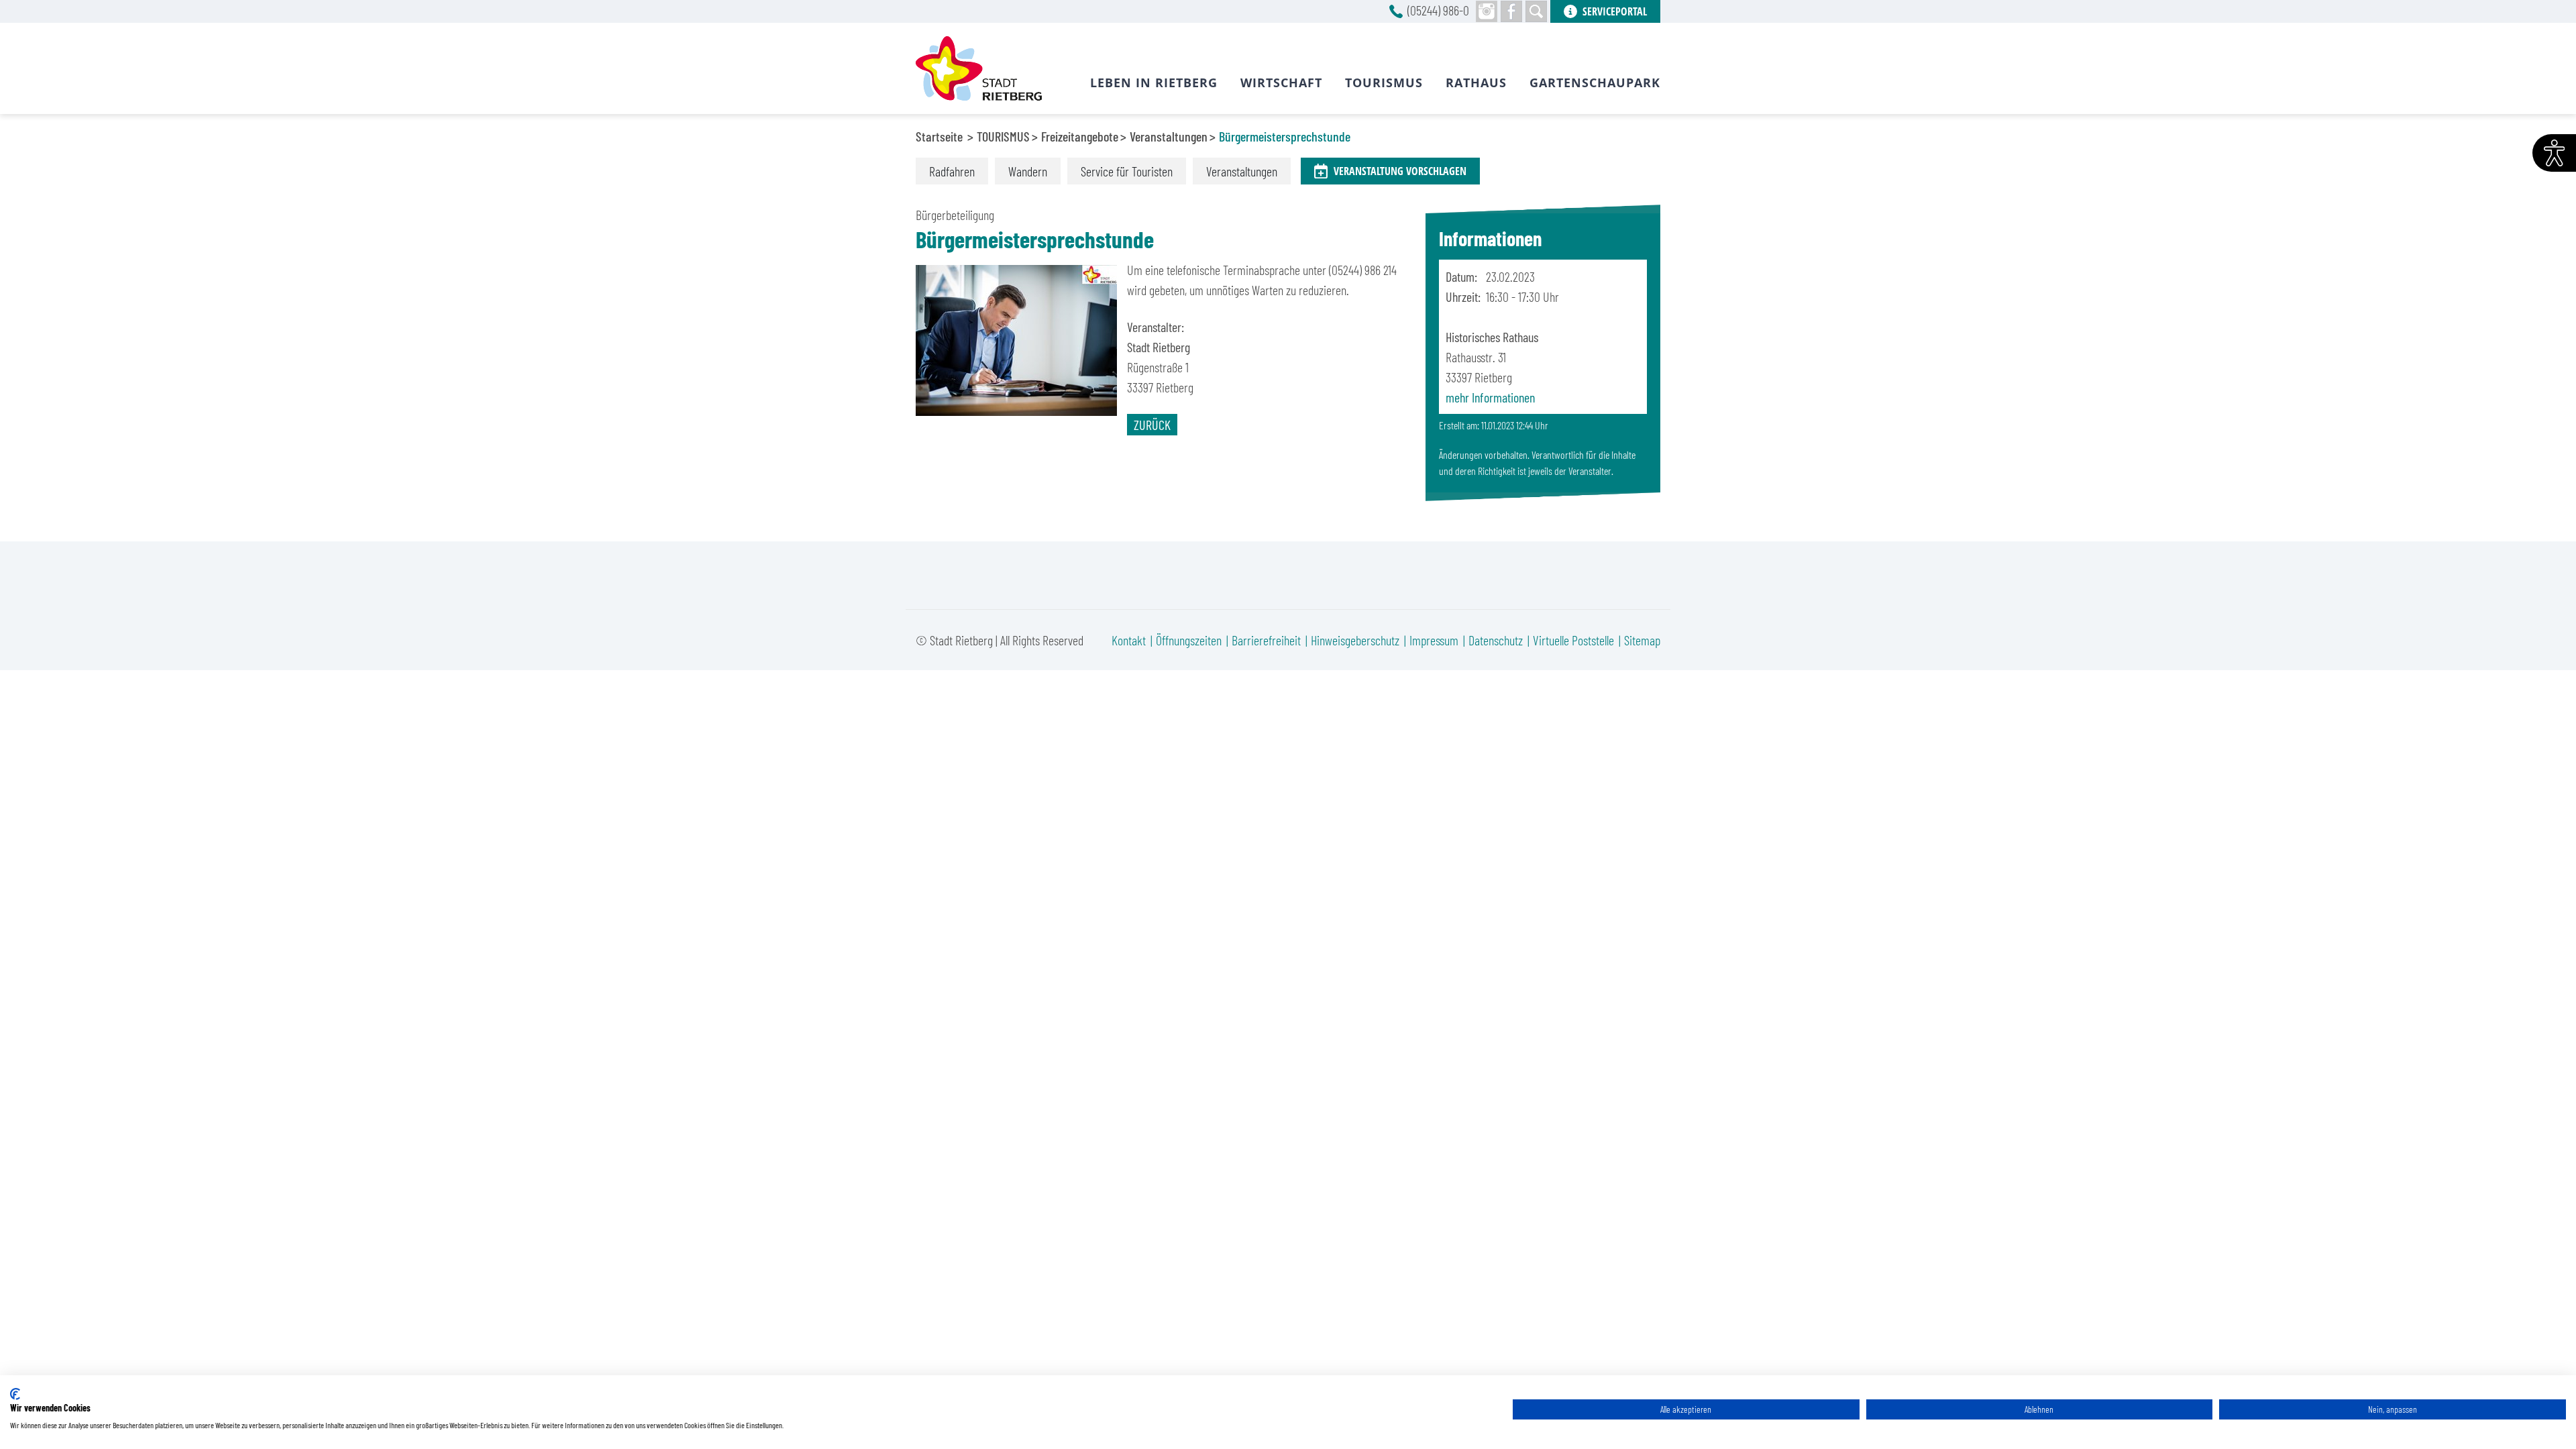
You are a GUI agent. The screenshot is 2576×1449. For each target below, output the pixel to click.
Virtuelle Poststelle (1573, 640)
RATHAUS (1476, 83)
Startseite (939, 136)
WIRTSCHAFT (1281, 83)
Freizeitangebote (1080, 136)
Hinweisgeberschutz (1355, 640)
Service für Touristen (1127, 171)
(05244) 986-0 (1438, 10)
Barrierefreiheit (1266, 640)
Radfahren (952, 171)
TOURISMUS (1003, 136)
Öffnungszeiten (1189, 640)
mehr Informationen (1490, 397)
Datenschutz (1496, 640)
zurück (1152, 425)
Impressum (1434, 640)
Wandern (1028, 171)
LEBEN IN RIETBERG (1154, 83)
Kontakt (1129, 640)
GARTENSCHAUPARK (1595, 83)
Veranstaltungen (1169, 136)
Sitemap (1642, 640)
